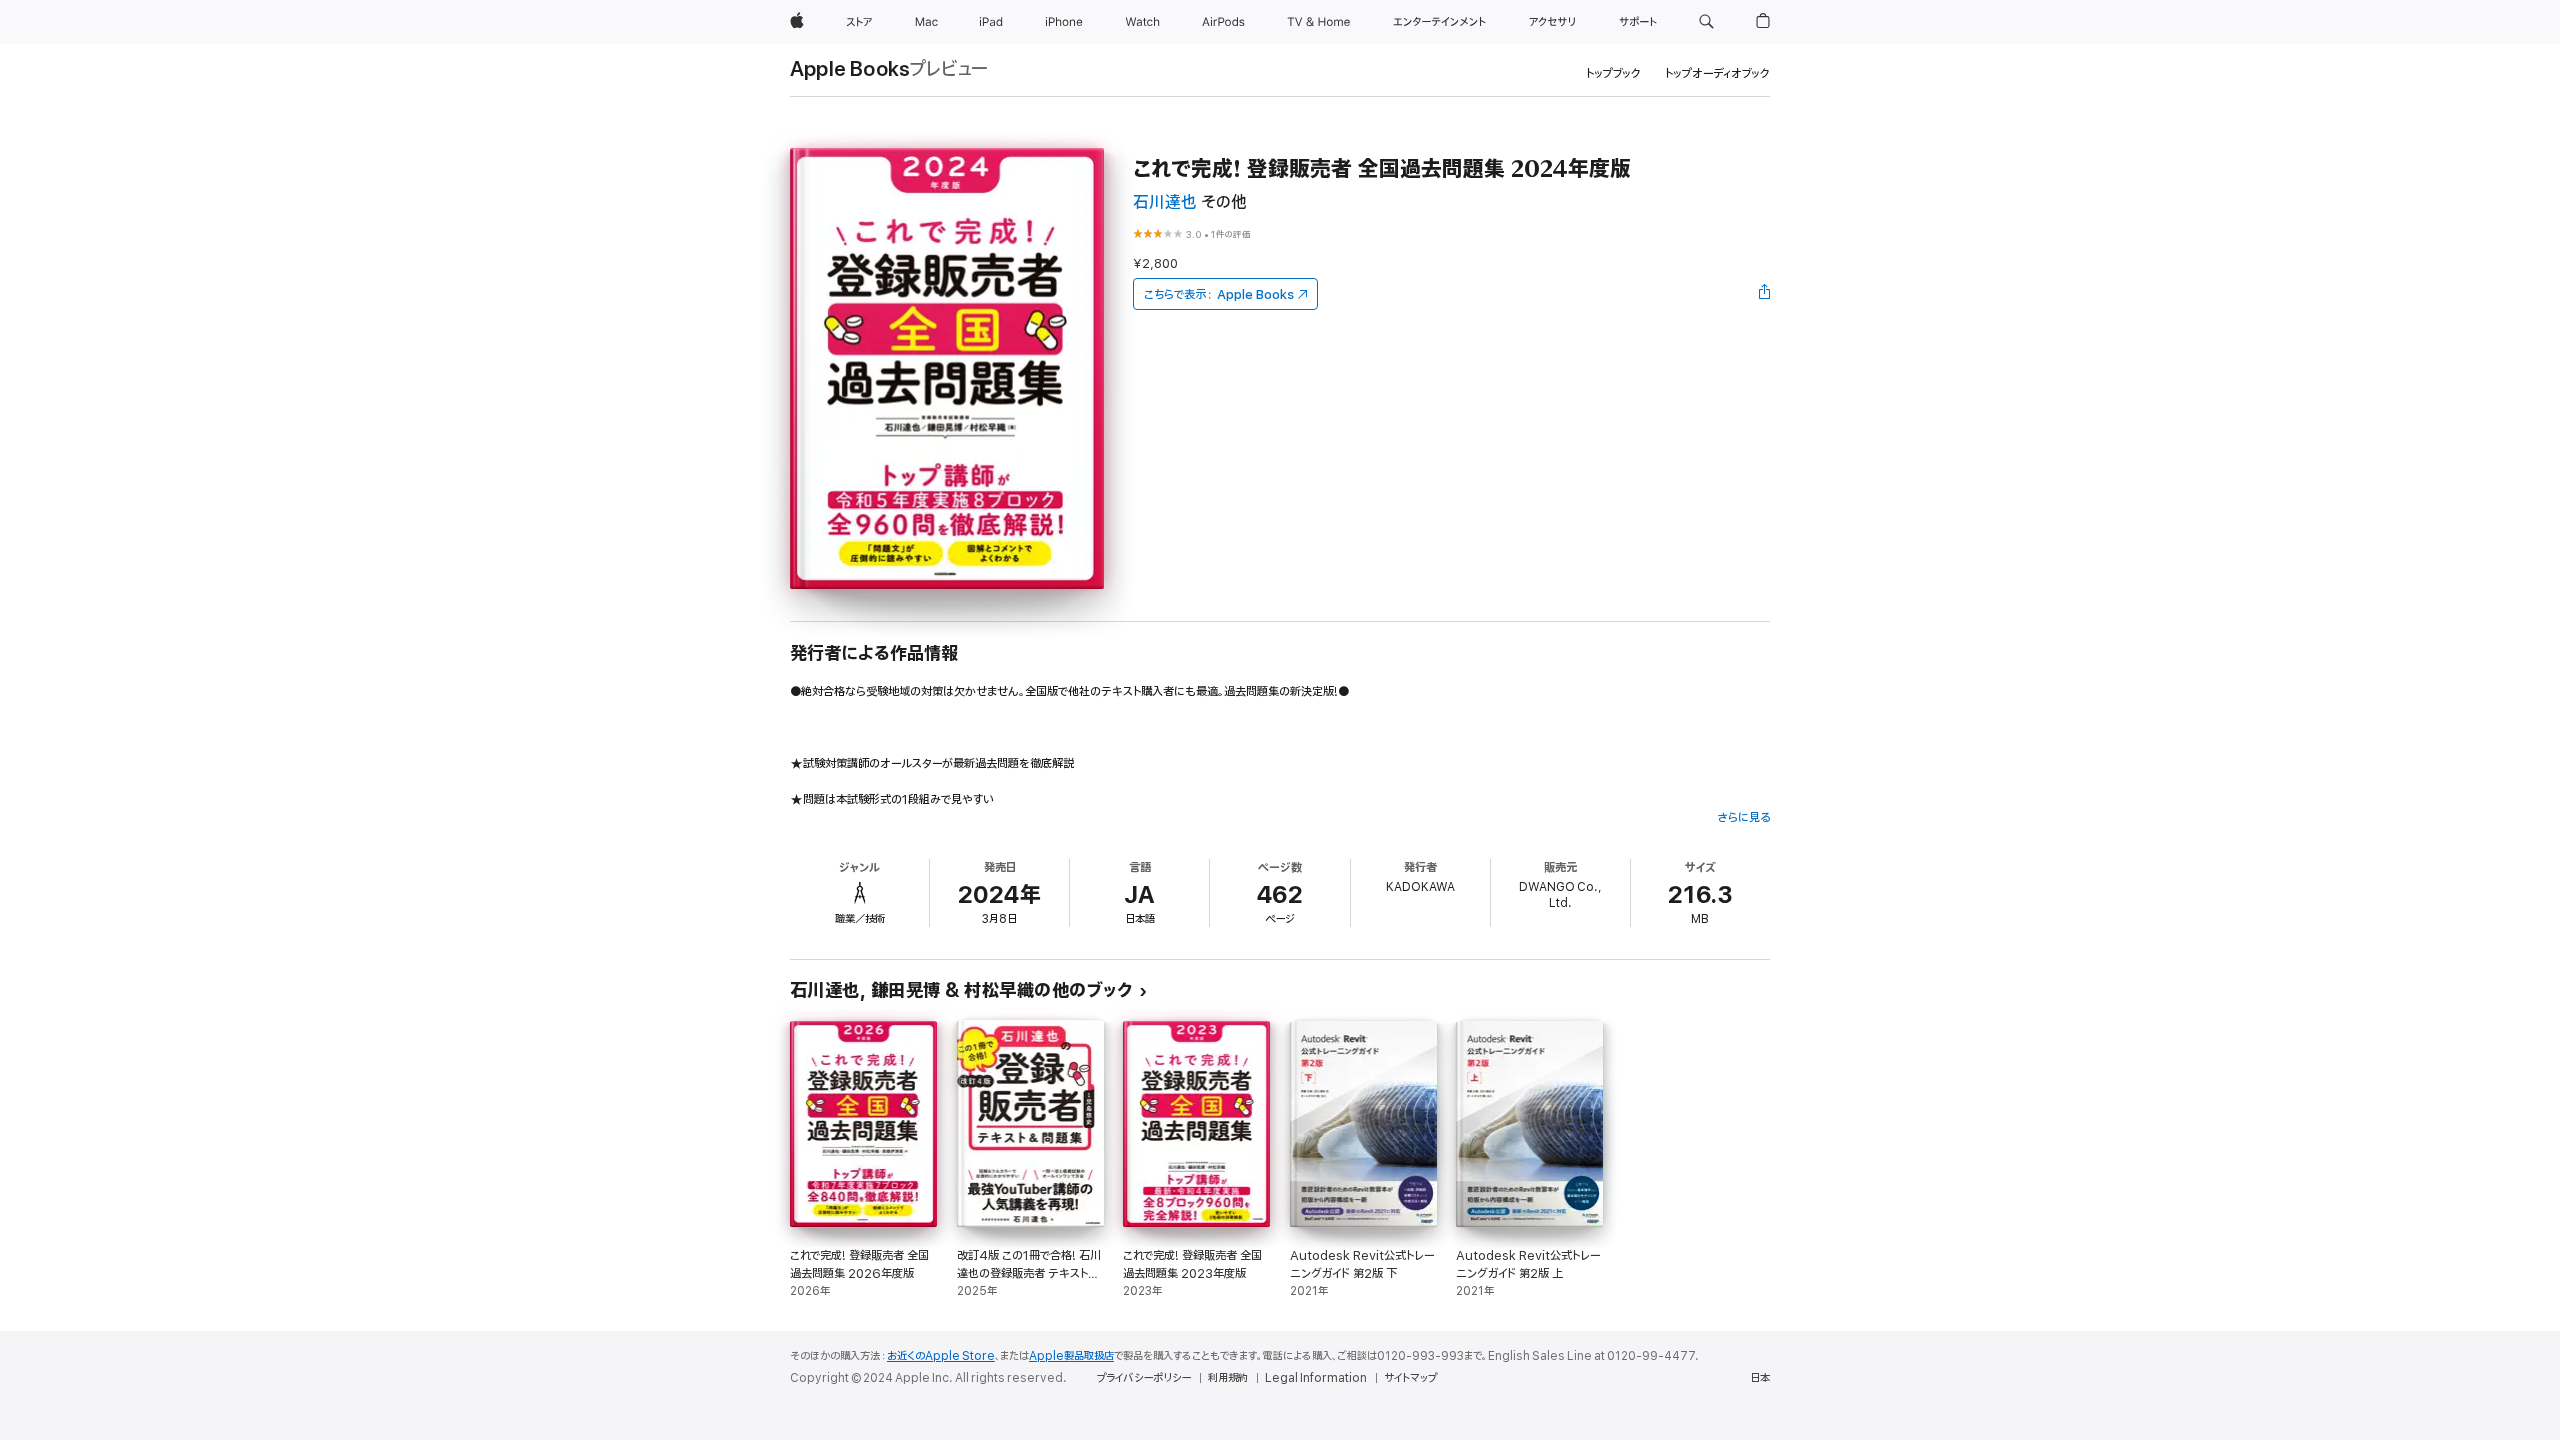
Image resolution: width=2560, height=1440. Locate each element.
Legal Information (1316, 1378)
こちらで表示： (1219, 294)
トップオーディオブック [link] (1717, 73)
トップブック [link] (1613, 73)
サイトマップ (1410, 1378)
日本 (1760, 1378)
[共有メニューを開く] (1765, 294)
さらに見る (1743, 817)
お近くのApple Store (941, 1356)
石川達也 (1165, 202)
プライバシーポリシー (1144, 1378)
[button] (1706, 22)
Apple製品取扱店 (1071, 1356)
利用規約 (1228, 1378)
